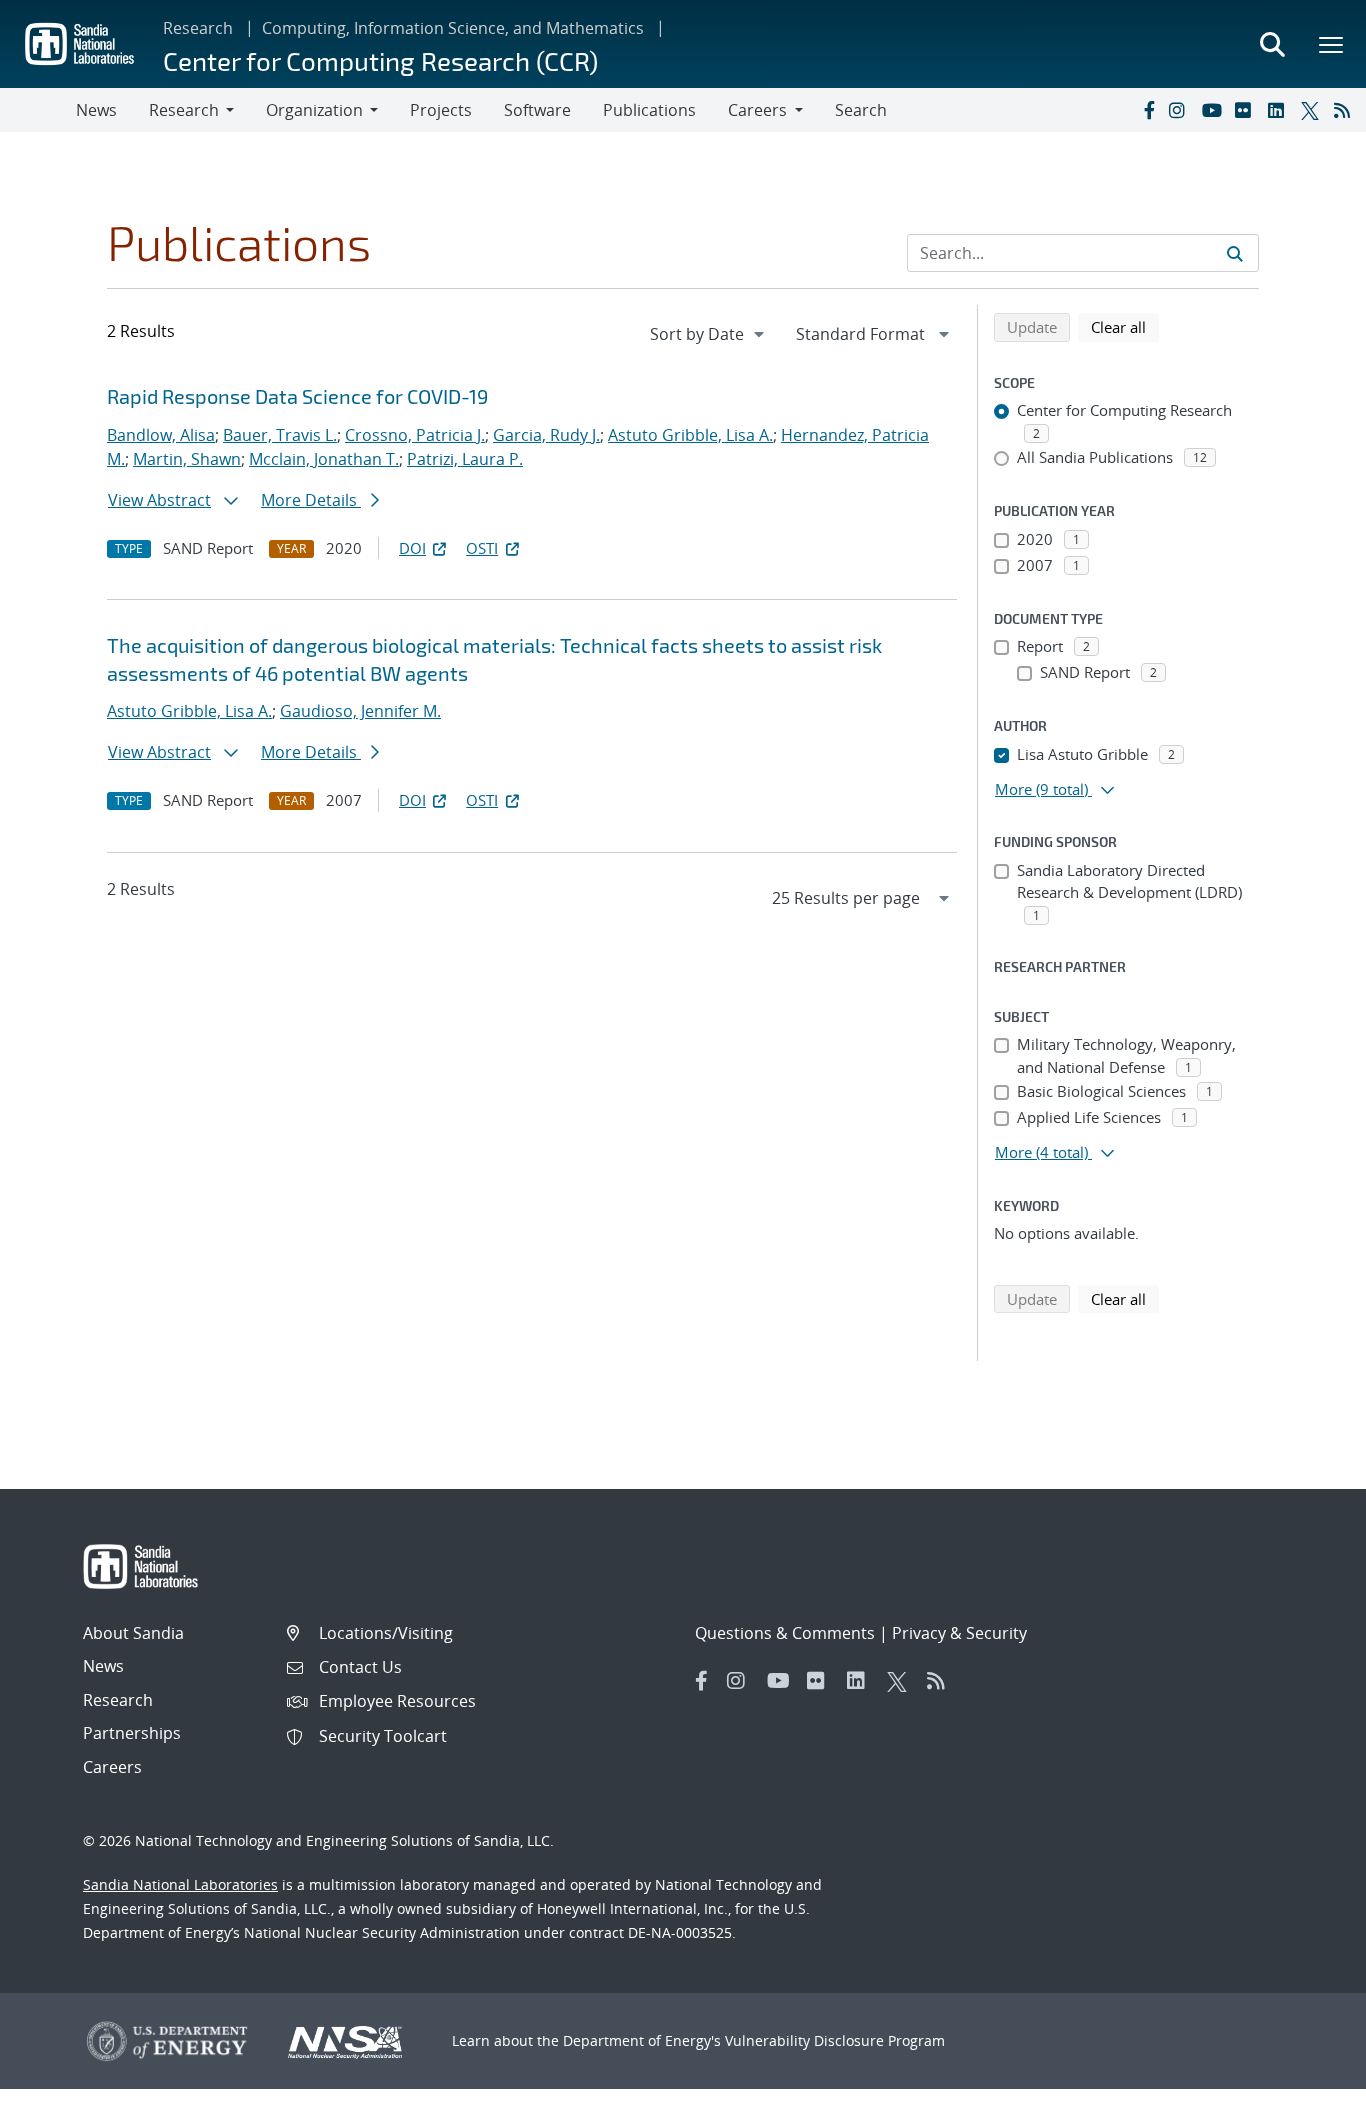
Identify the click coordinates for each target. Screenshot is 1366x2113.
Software (537, 110)
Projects (441, 110)
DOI (412, 548)
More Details (311, 500)
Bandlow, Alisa (161, 435)
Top (1306, 2090)
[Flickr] (1247, 110)
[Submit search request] (1235, 253)
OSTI (482, 548)
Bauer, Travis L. (280, 435)
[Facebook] (1148, 110)
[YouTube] (1214, 110)
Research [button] (184, 110)
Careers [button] (757, 110)
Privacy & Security (959, 1633)
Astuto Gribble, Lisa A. (690, 435)
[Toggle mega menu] (1332, 44)
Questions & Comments (785, 1633)
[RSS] (1346, 110)
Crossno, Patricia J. (415, 435)
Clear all (1125, 326)
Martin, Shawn (187, 459)
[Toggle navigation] (38, 110)
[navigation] (709, 334)
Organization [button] (314, 110)
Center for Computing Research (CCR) (380, 60)
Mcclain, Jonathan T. (324, 459)
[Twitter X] (1313, 110)
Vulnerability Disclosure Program (835, 2040)
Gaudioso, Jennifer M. (360, 711)
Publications (649, 110)
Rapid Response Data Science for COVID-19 (297, 396)
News (96, 110)
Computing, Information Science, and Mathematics (453, 28)
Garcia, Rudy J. (546, 435)
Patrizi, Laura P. (465, 459)
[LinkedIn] (1280, 110)
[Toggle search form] (1272, 44)
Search (861, 110)
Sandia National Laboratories (180, 1884)
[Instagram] (1181, 110)
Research (198, 28)
